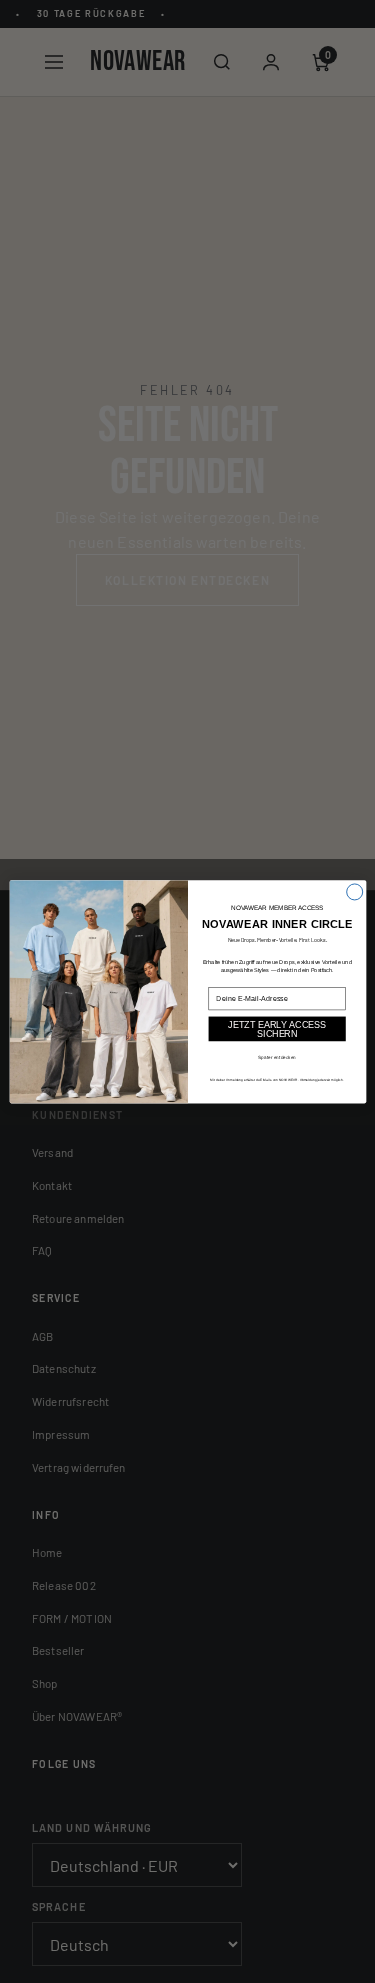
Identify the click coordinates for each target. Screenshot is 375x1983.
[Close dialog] (354, 892)
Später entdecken (277, 1056)
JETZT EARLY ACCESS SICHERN (276, 1028)
